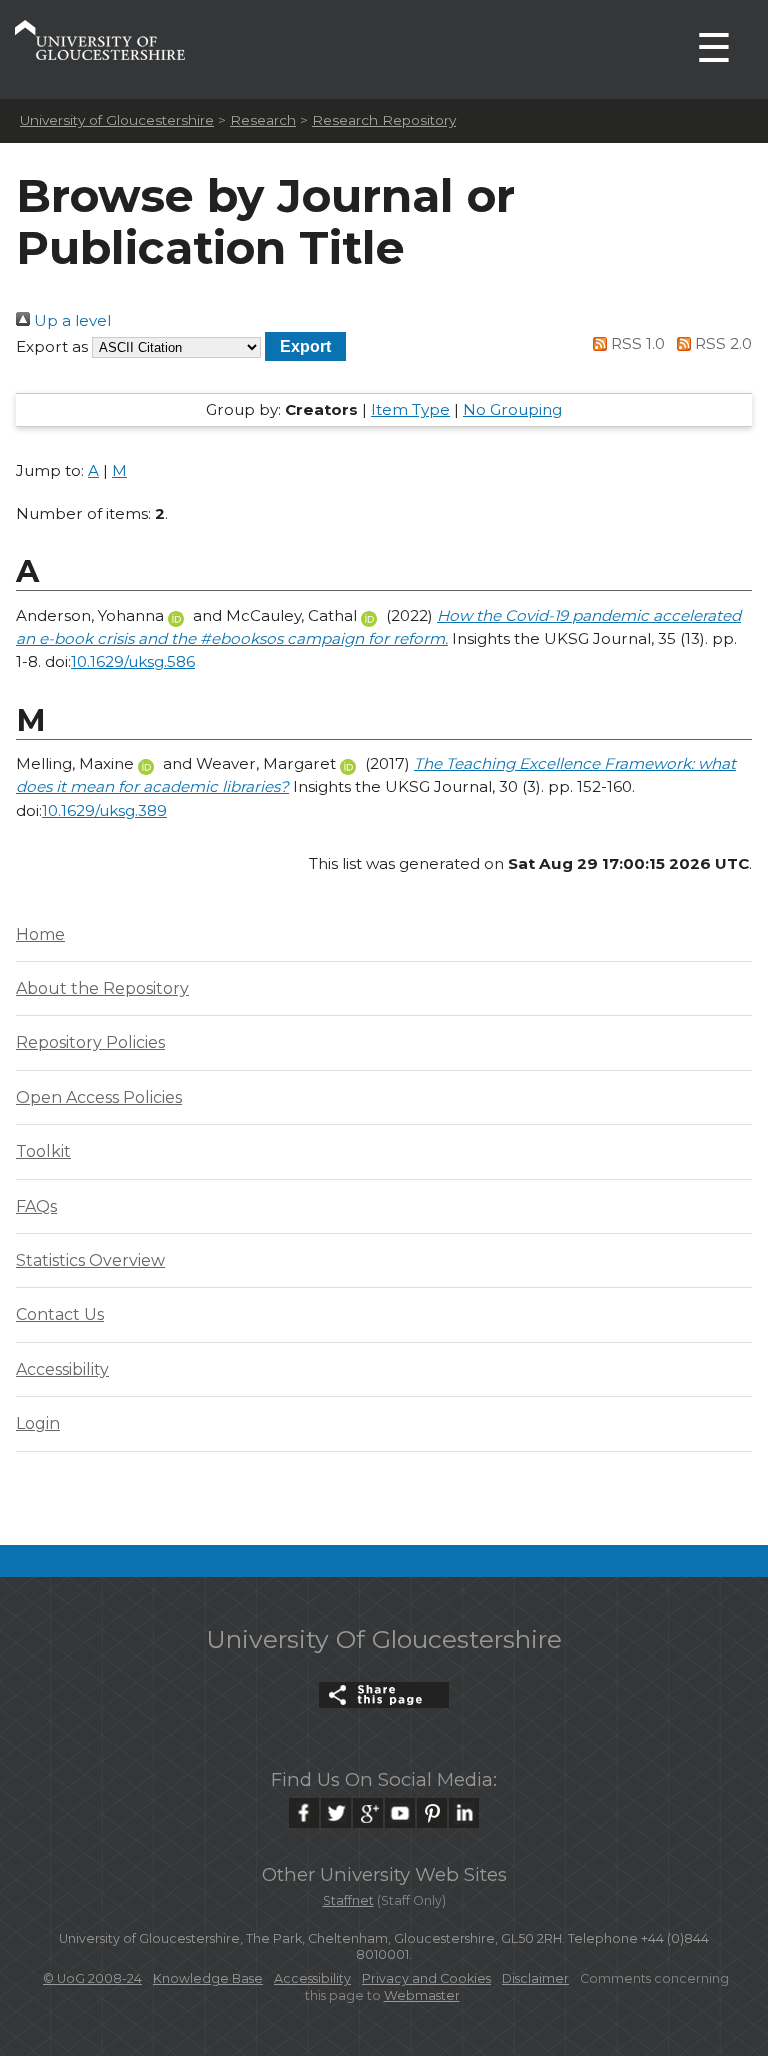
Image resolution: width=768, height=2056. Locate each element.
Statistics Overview (90, 1260)
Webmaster (422, 1995)
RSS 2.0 (721, 343)
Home (40, 934)
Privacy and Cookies (426, 1978)
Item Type (410, 409)
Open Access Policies (99, 1097)
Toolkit (43, 1151)
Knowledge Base (208, 1978)
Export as (52, 346)
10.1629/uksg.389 (104, 810)
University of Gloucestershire (117, 120)
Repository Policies (90, 1042)
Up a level (70, 320)
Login (38, 1423)
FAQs (36, 1206)
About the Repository (102, 988)
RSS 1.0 (636, 343)
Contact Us (60, 1314)
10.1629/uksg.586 (133, 661)
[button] (305, 346)
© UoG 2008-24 (92, 1978)
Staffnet (348, 1900)
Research (263, 120)
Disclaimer (535, 1978)
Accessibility (62, 1369)
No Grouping (512, 409)
